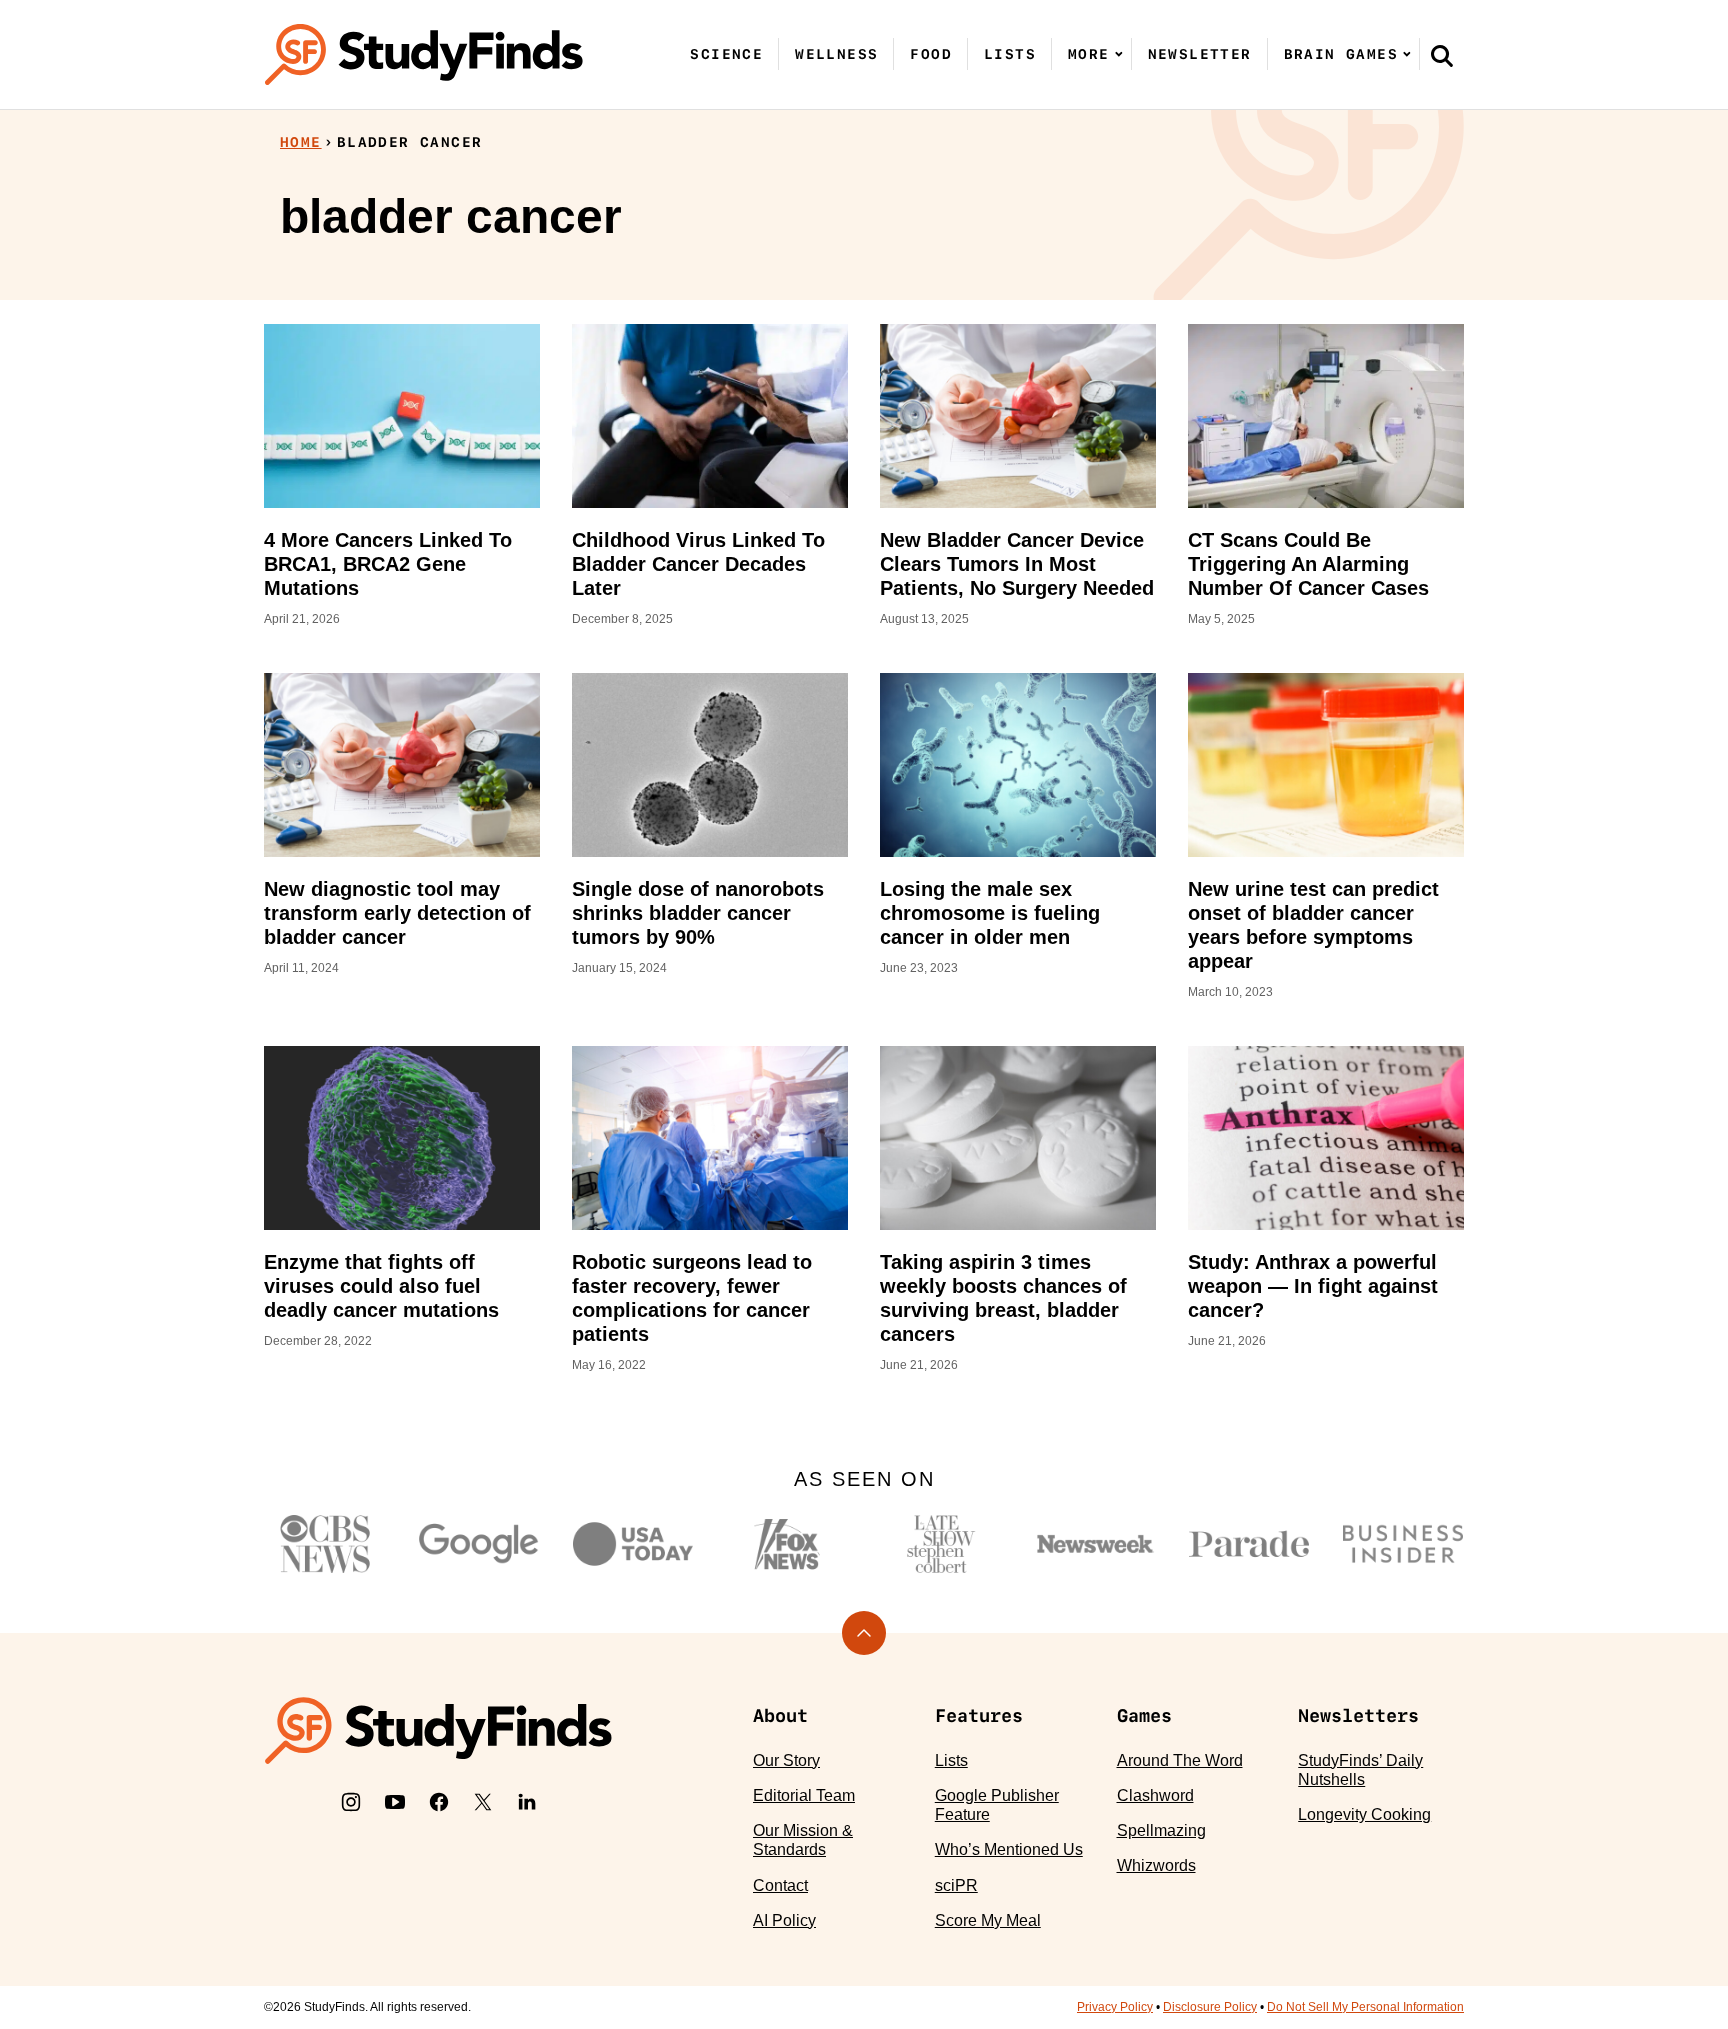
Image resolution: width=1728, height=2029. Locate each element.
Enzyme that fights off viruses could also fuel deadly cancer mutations (381, 1286)
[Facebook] (439, 1802)
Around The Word (1180, 1760)
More (1089, 54)
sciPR (956, 1885)
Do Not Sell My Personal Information (1365, 2007)
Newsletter (1200, 54)
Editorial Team (804, 1795)
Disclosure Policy (1210, 2007)
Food (931, 54)
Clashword (1155, 1795)
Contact (780, 1885)
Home (301, 142)
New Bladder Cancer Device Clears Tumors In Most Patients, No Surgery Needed (1017, 564)
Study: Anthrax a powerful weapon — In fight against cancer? (1313, 1286)
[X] (483, 1802)
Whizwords (1156, 1865)
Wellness (836, 54)
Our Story (786, 1760)
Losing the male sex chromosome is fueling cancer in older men (990, 913)
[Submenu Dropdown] (1119, 54)
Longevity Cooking (1364, 1814)
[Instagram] (351, 1802)
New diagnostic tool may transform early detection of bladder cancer (397, 913)
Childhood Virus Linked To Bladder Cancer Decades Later (698, 564)
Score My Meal (988, 1920)
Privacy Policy (1115, 2007)
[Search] (1442, 55)
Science (726, 54)
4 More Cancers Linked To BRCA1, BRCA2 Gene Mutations (388, 564)
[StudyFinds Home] (424, 54)
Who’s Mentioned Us (1009, 1849)
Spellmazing (1161, 1830)
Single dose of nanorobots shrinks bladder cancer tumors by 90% (698, 913)
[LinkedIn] (527, 1802)
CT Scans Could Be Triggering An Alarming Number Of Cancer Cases (1308, 564)
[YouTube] (395, 1802)
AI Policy (784, 1920)
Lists (1010, 54)
